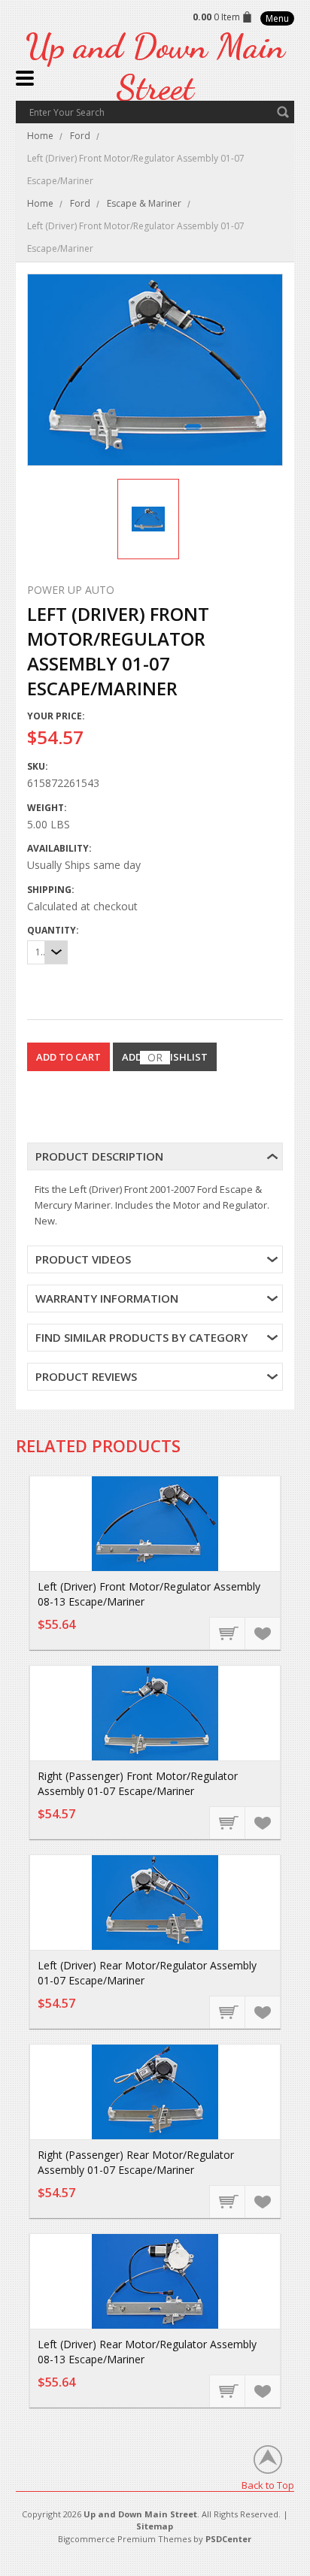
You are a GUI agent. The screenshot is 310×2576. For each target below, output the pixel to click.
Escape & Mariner (144, 203)
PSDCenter (228, 2539)
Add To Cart (228, 1633)
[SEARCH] (283, 112)
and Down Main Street (155, 67)
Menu (277, 18)
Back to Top (268, 2485)
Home (40, 136)
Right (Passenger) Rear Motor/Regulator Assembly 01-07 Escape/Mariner (136, 2162)
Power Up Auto (71, 590)
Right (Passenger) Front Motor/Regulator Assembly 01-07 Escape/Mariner (138, 1783)
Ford (80, 136)
